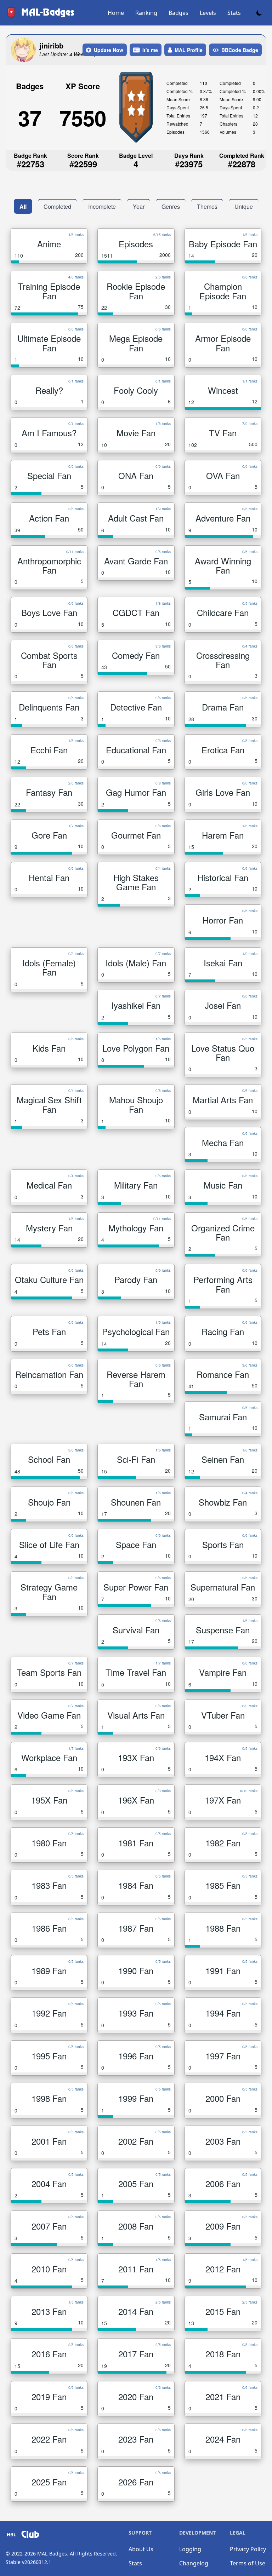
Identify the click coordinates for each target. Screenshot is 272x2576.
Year (139, 206)
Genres (171, 206)
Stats (234, 13)
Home (116, 13)
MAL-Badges (52, 2554)
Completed (57, 206)
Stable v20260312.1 (29, 2562)
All (23, 206)
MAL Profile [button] (189, 50)
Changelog (194, 2563)
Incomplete (102, 206)
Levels (208, 13)
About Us (141, 2549)
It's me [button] (150, 50)
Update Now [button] (109, 50)
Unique (244, 206)
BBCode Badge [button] (240, 50)
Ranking (146, 13)
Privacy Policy (248, 2549)
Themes (207, 206)
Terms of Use (248, 2563)
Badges (178, 13)
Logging (190, 2549)
